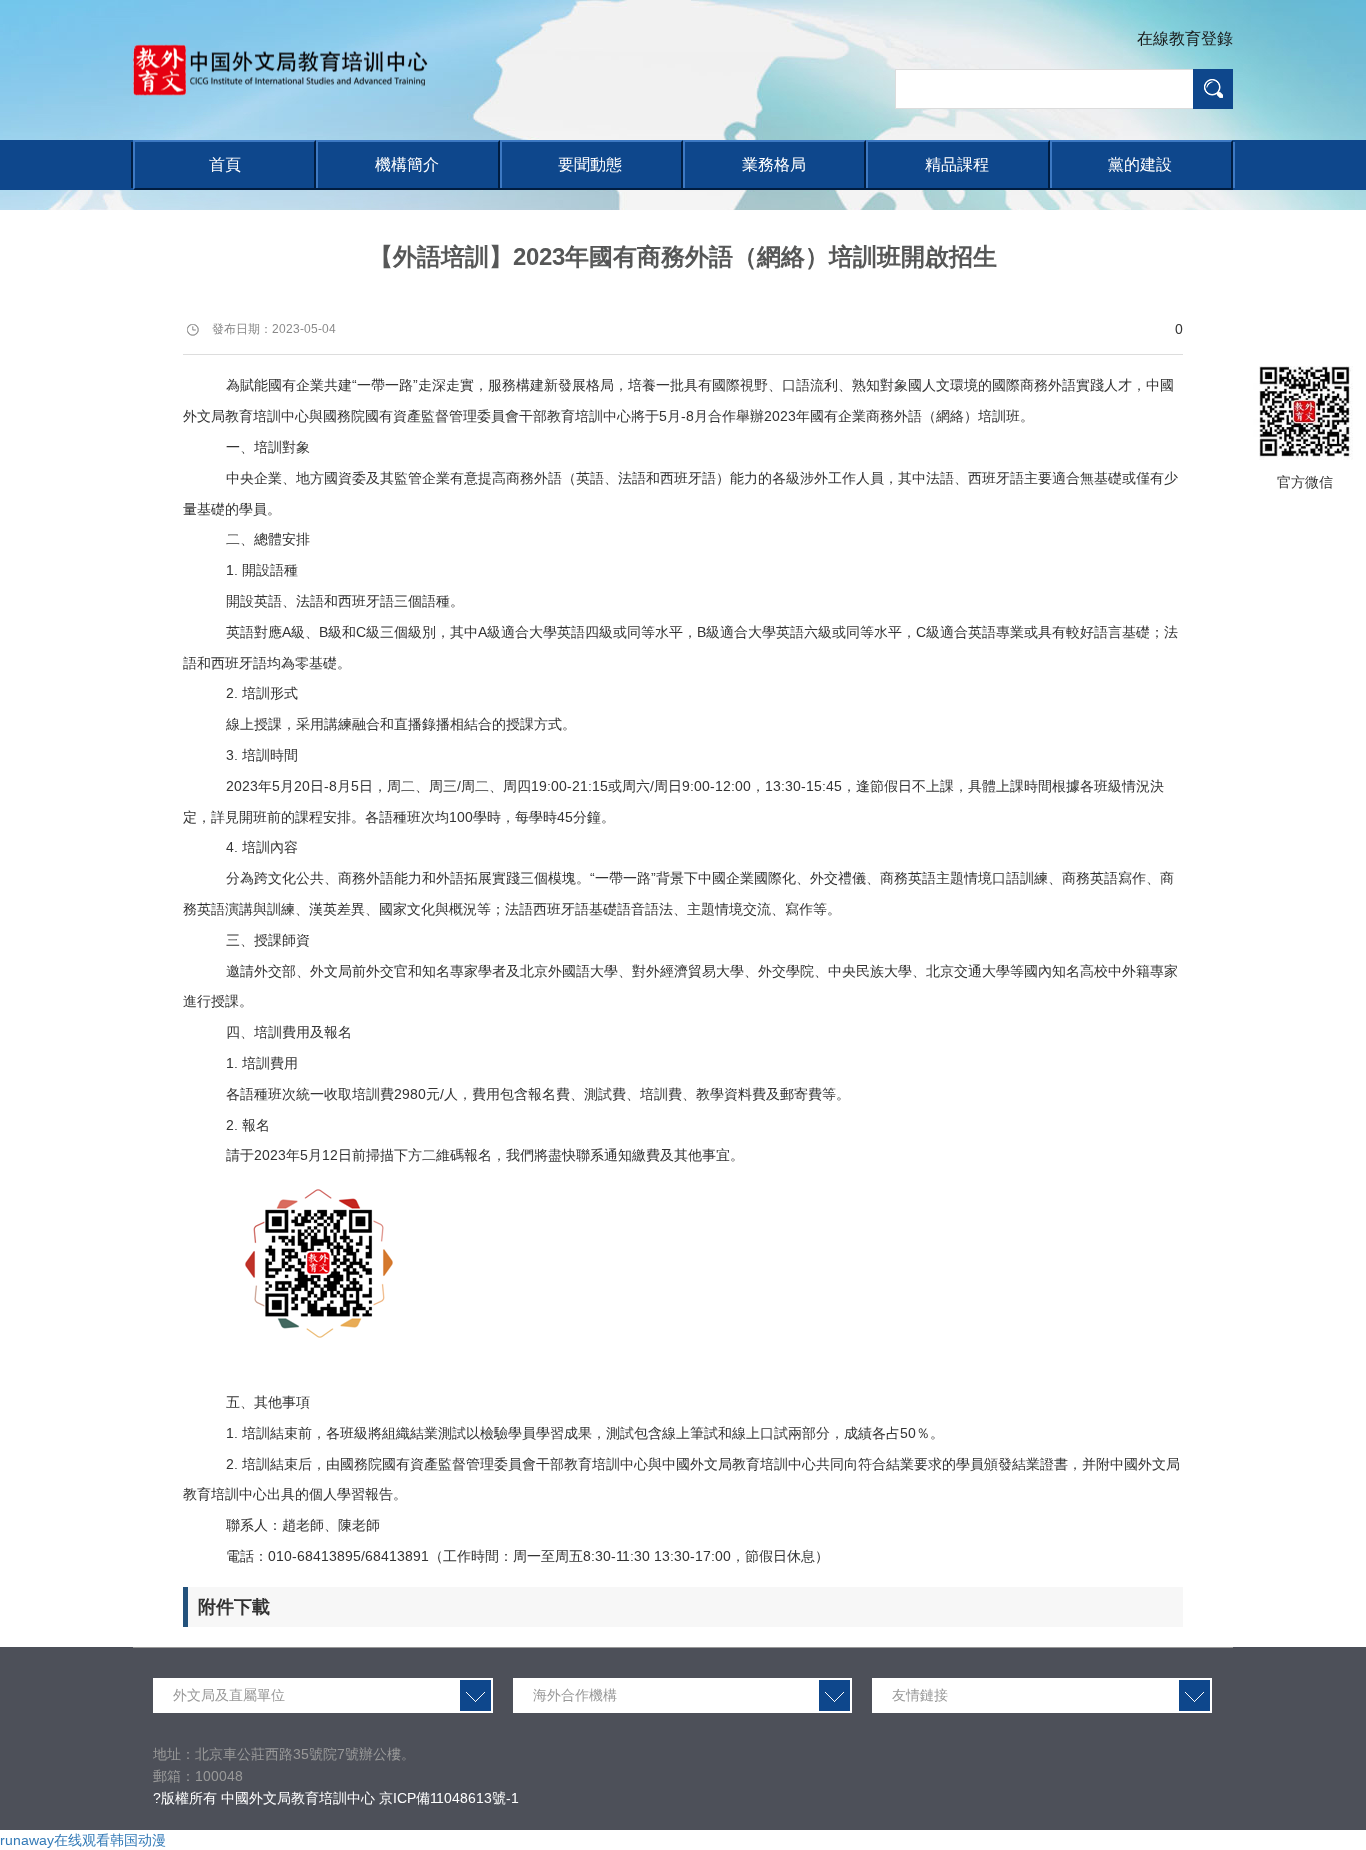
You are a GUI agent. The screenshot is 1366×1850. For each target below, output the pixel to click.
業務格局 (774, 164)
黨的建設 (1140, 164)
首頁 (225, 164)
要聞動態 (590, 164)
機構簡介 (407, 164)
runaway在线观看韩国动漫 (83, 1840)
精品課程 (957, 164)
